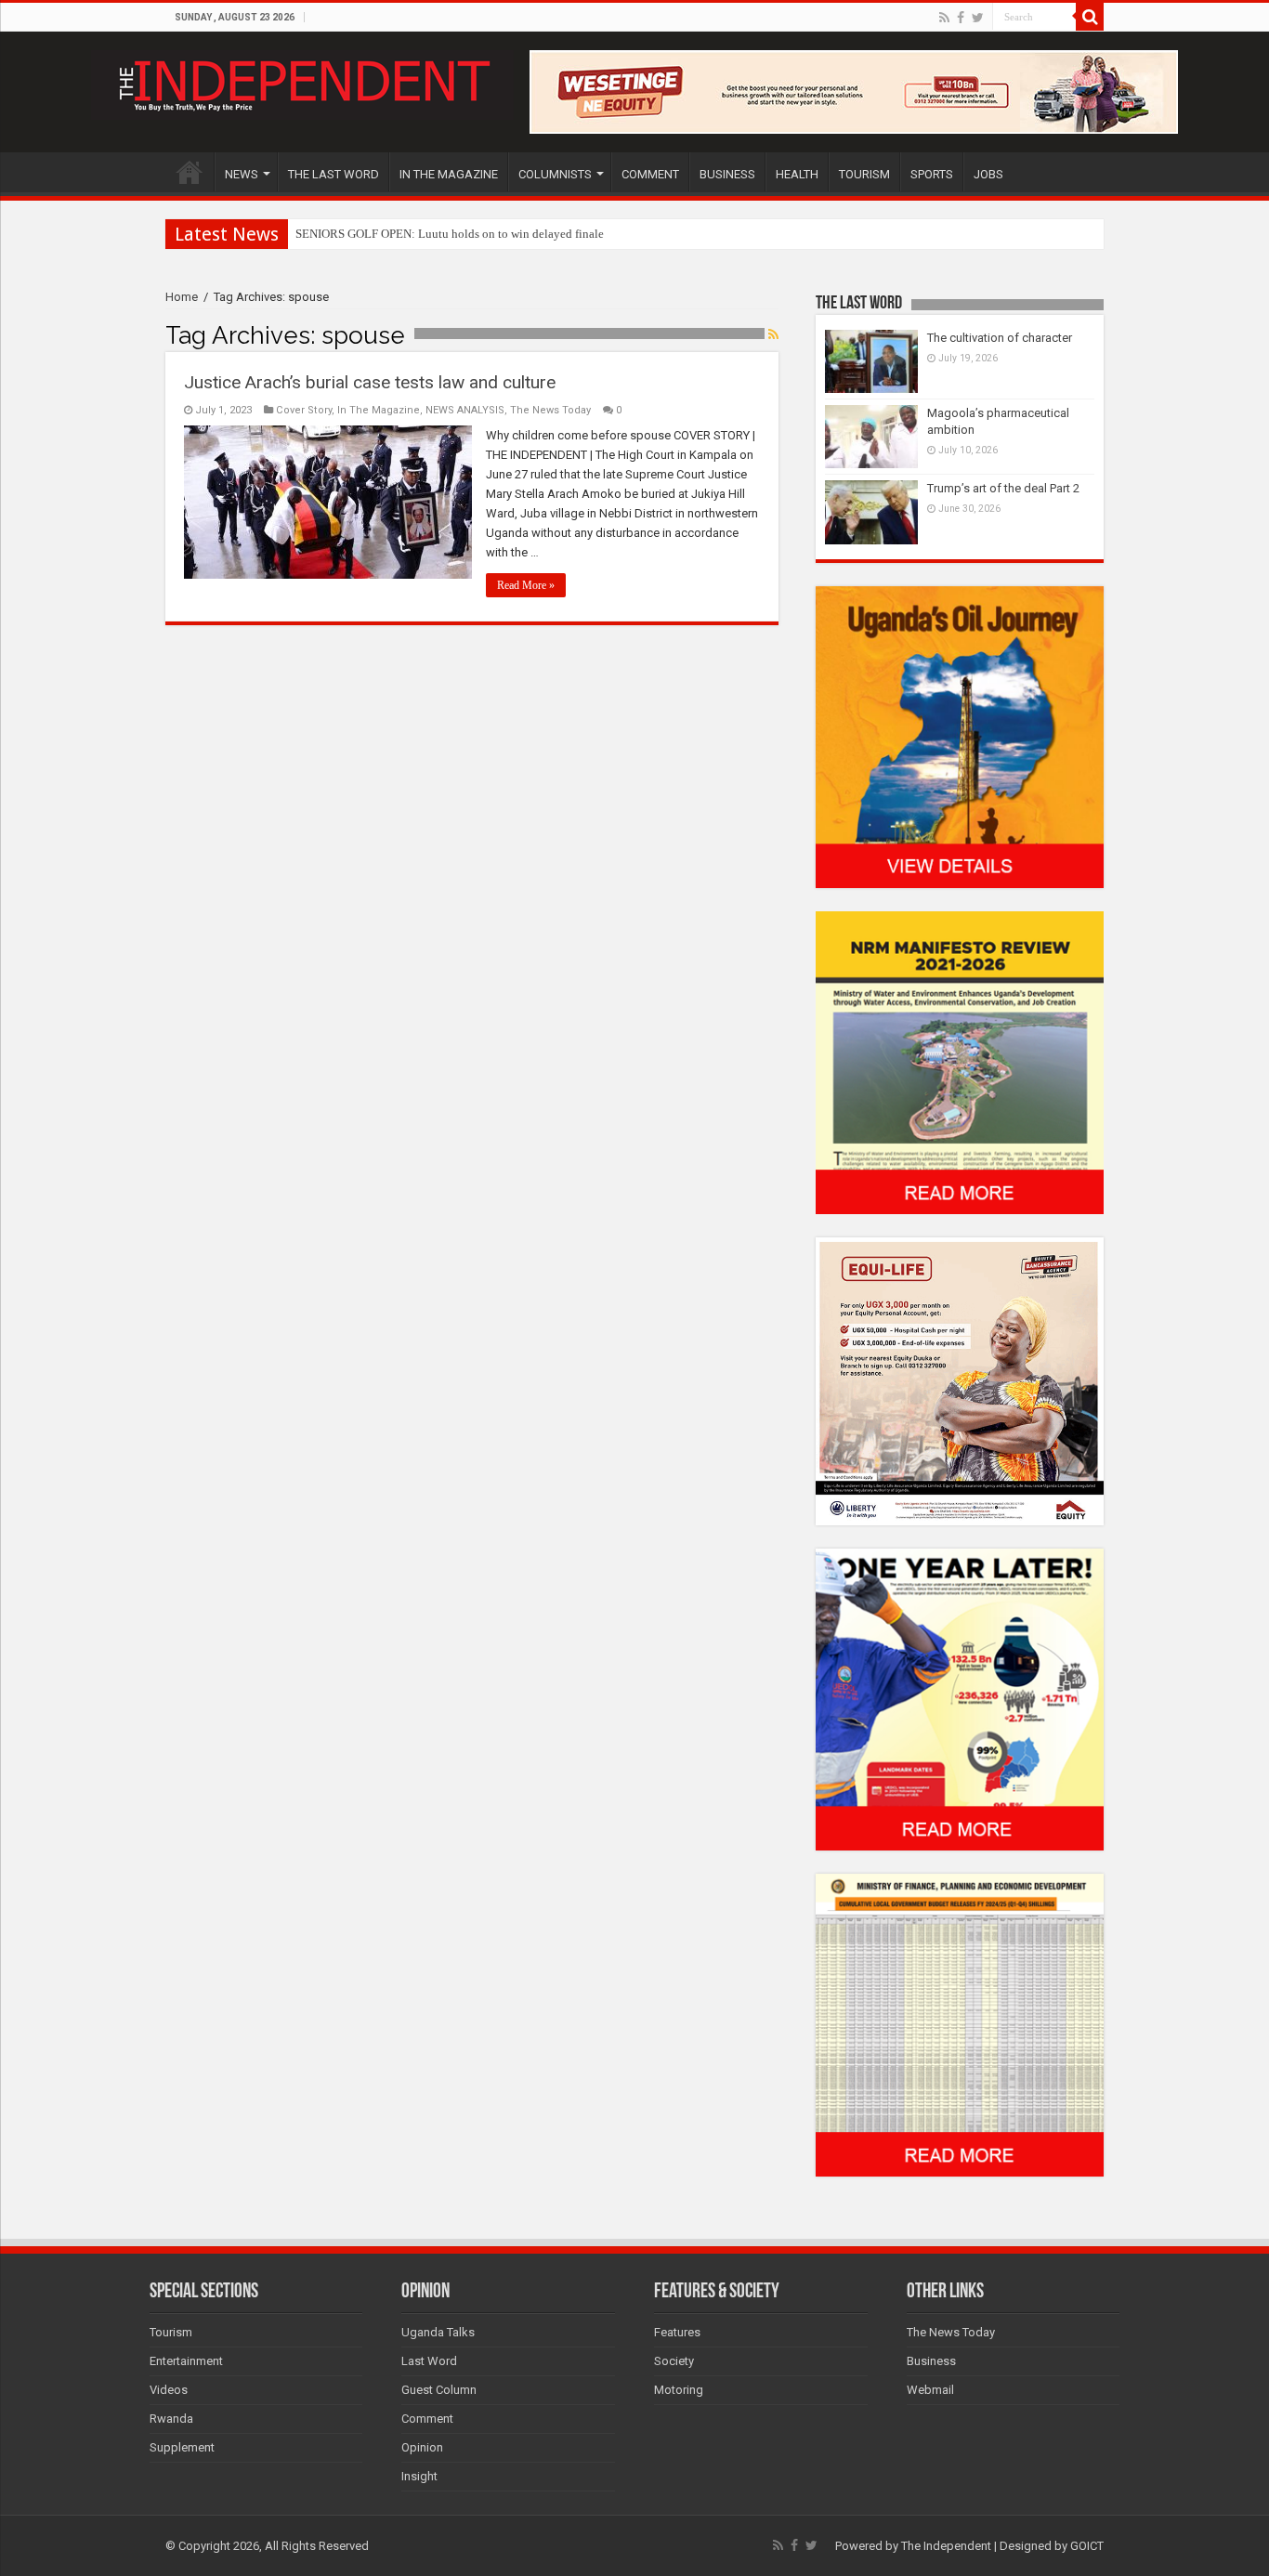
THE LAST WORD (334, 174)
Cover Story (304, 410)
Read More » (526, 585)
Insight (419, 2476)
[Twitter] (978, 18)
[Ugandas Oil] (960, 736)
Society (674, 2361)
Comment (427, 2419)
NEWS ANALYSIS (465, 410)
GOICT (1087, 2546)
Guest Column (439, 2390)
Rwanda (171, 2419)
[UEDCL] (960, 1699)
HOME (190, 172)
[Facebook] (961, 18)
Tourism (171, 2332)
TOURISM (864, 174)
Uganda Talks (438, 2332)
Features (677, 2332)
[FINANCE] (960, 2025)
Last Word (429, 2361)
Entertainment (186, 2361)
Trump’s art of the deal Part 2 (1003, 488)
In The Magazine (379, 410)
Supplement (182, 2447)
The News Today (550, 410)
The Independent (946, 2546)
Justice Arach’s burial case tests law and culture (370, 382)
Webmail (930, 2390)
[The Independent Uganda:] (302, 82)
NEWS (242, 174)
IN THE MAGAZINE (449, 174)
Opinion (422, 2447)
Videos (169, 2390)
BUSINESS (727, 174)
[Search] (1090, 17)
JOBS (988, 174)
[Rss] (944, 18)
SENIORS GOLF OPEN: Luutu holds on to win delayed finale (450, 234)
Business (931, 2361)
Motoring (679, 2390)
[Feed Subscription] (773, 334)
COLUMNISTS (555, 174)
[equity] (960, 1380)
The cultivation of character (1000, 338)
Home (182, 297)
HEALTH (797, 174)
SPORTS (932, 174)
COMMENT (650, 174)
